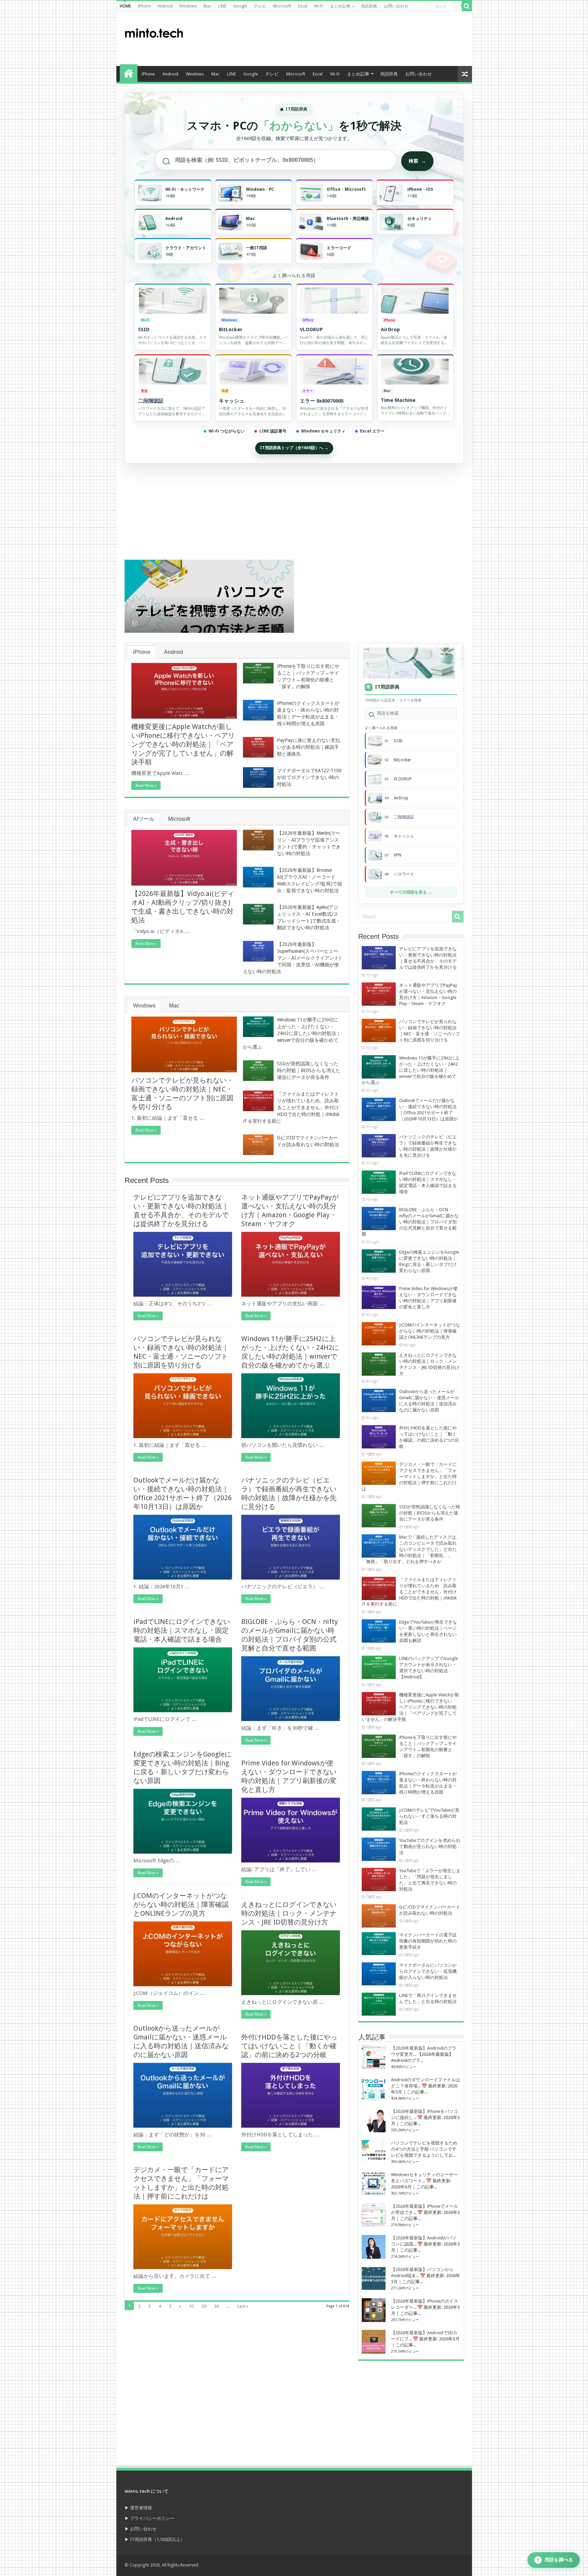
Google (240, 6)
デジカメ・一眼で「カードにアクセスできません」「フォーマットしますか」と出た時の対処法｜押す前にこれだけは (409, 1477)
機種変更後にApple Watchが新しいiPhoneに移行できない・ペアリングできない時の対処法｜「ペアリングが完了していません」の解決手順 (183, 744)
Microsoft (282, 6)
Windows (188, 6)
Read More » (146, 785)
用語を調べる (555, 2560)
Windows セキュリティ (323, 431)
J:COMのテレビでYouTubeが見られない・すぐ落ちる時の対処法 (429, 1816)
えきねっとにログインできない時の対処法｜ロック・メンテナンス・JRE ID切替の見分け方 (289, 1913)
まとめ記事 (340, 6)
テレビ (260, 6)
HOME (125, 6)
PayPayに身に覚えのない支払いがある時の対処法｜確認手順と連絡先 (309, 747)
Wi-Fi (319, 6)
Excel (303, 6)
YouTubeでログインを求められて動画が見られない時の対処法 (430, 1846)
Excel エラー (372, 431)
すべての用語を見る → (411, 892)
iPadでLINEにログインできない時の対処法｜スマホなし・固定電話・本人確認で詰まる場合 (182, 1630)
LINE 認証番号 (273, 431)
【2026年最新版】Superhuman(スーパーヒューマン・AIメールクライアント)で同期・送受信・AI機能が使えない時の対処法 (292, 958)
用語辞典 (369, 6)
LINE (222, 6)
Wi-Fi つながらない (227, 431)
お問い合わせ (396, 6)
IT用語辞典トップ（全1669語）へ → (294, 448)
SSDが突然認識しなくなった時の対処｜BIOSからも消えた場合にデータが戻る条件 (309, 1070)
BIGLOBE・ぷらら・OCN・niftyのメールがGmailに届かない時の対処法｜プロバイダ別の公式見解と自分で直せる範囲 (410, 1222)
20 (204, 2306)
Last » (243, 2306)
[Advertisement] (343, 39)
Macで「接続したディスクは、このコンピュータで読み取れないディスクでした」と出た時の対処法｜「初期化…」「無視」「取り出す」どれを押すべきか (411, 1549)
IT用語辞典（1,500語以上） (157, 2539)
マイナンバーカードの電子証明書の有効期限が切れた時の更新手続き (428, 1941)
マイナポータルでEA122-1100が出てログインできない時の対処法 (309, 777)
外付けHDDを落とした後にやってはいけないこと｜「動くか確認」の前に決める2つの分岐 (289, 2046)
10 (191, 2306)
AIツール (144, 819)
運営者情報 (141, 2508)
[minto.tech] (154, 32)
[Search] (467, 6)
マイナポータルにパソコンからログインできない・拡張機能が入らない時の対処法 (428, 1971)
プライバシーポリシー (152, 2518)
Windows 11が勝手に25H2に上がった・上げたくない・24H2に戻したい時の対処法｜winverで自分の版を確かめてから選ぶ (292, 1033)
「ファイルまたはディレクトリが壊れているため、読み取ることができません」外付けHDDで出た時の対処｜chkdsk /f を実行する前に (291, 1107)
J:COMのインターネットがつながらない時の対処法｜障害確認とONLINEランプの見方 (181, 1904)
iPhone (144, 6)
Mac (207, 6)
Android (165, 6)
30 (216, 2306)
